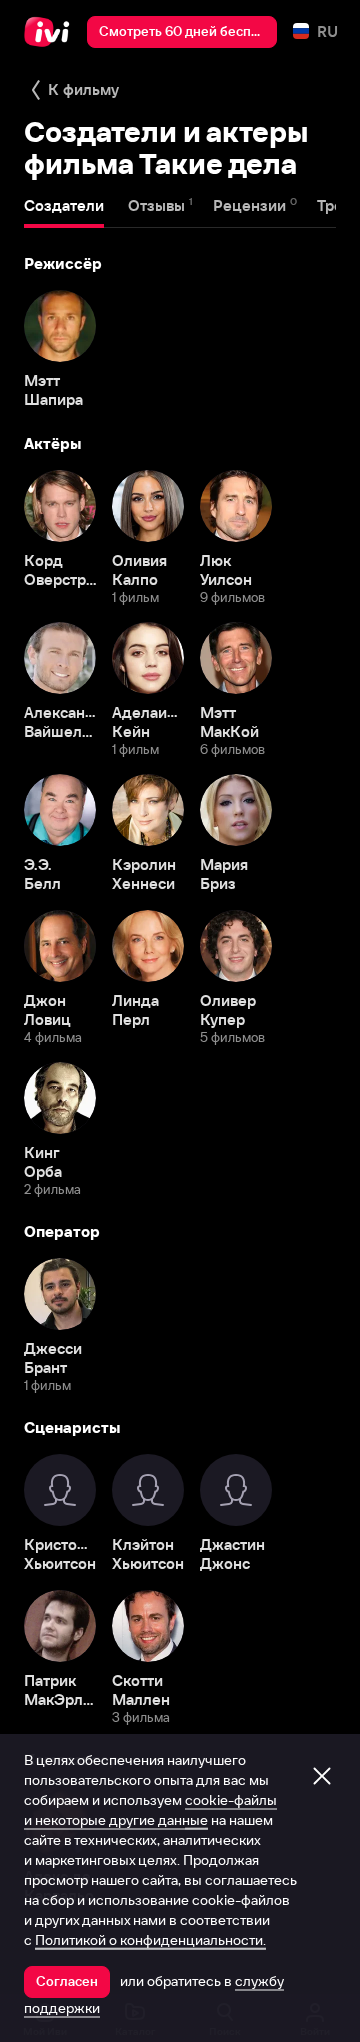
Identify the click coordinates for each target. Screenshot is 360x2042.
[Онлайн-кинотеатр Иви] (51, 32)
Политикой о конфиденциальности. (150, 1940)
